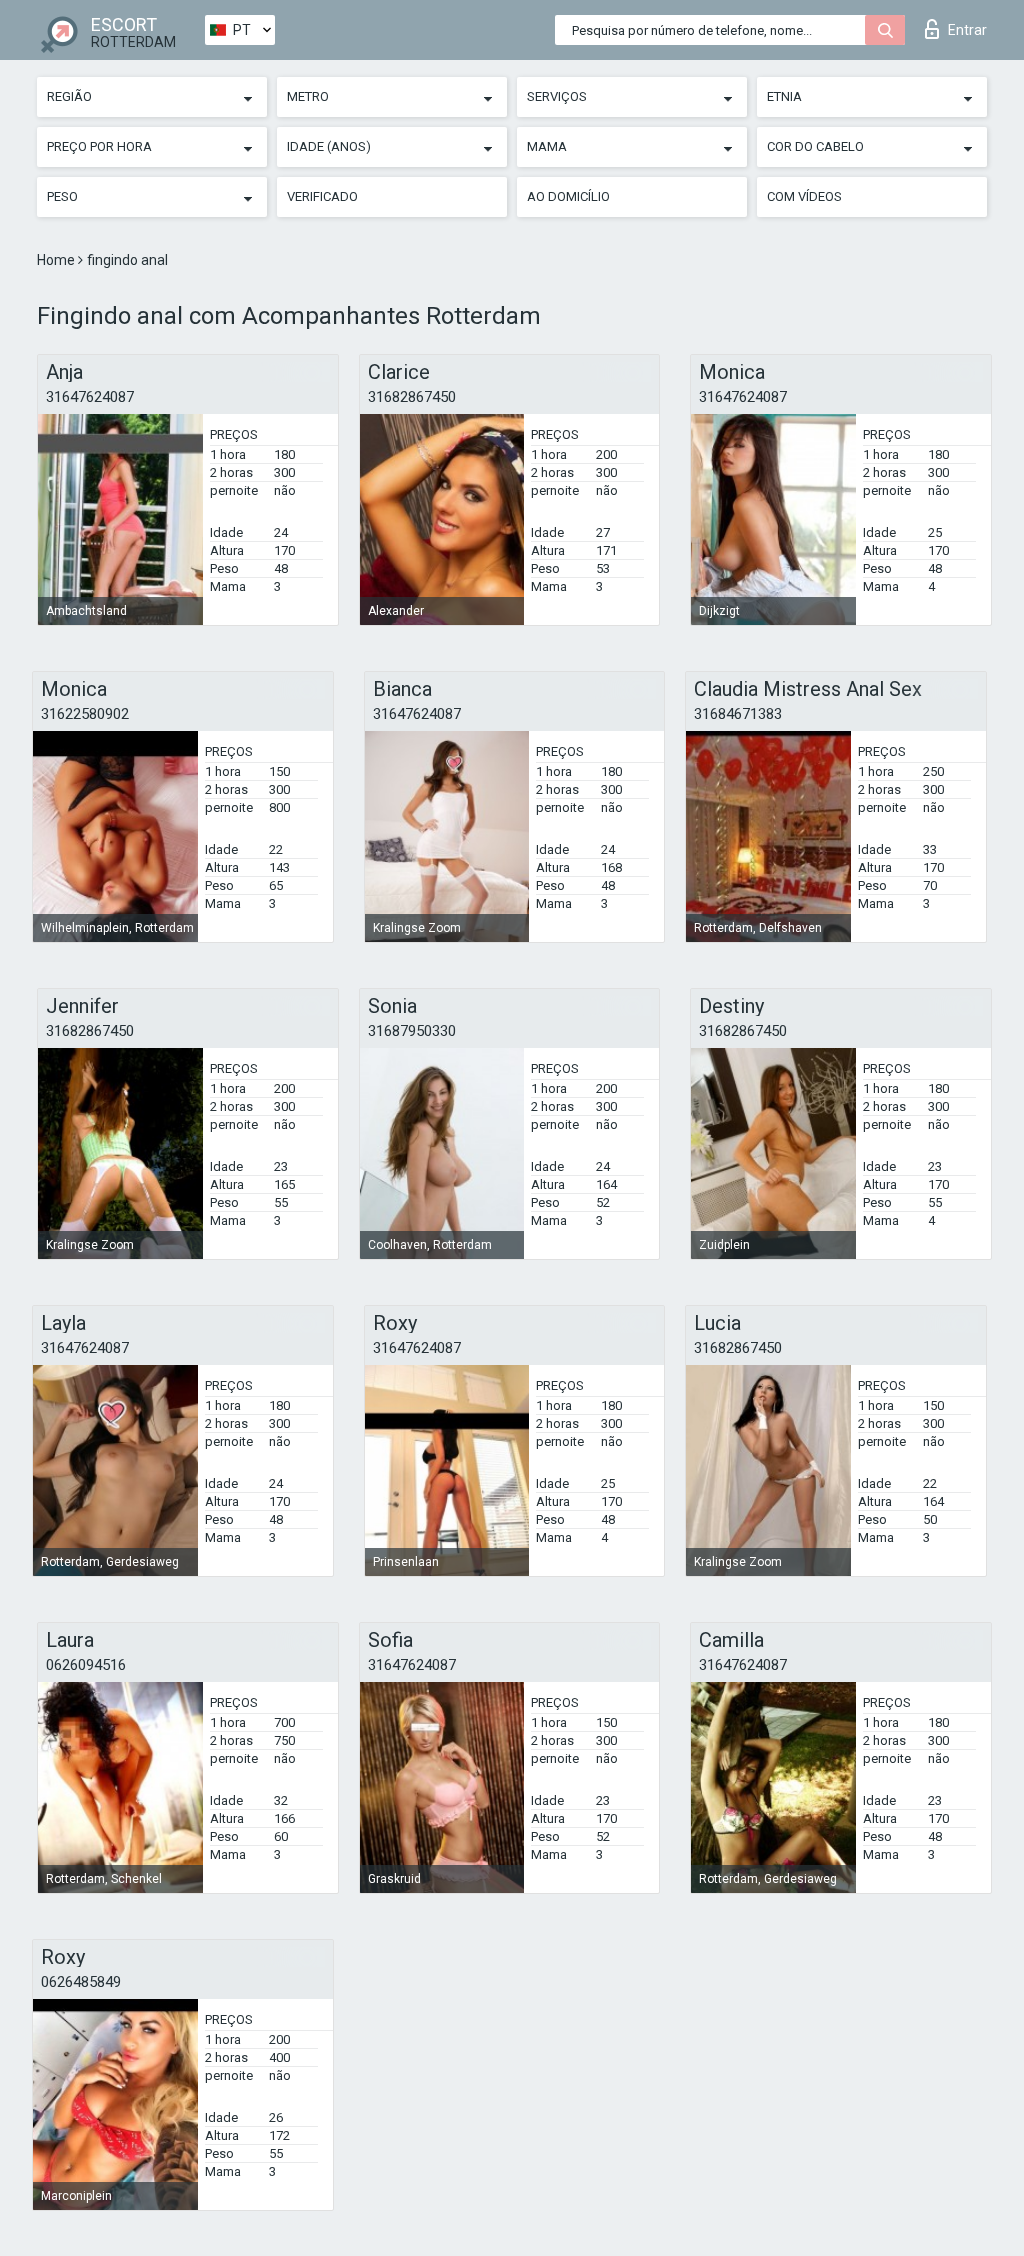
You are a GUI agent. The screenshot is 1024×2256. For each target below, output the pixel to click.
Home (57, 260)
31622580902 (85, 714)
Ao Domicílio (568, 196)
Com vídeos (804, 196)
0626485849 (81, 1982)
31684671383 (738, 714)
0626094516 (86, 1665)
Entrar (967, 30)
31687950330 (412, 1031)
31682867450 (412, 397)
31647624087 (90, 397)
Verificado (322, 196)
